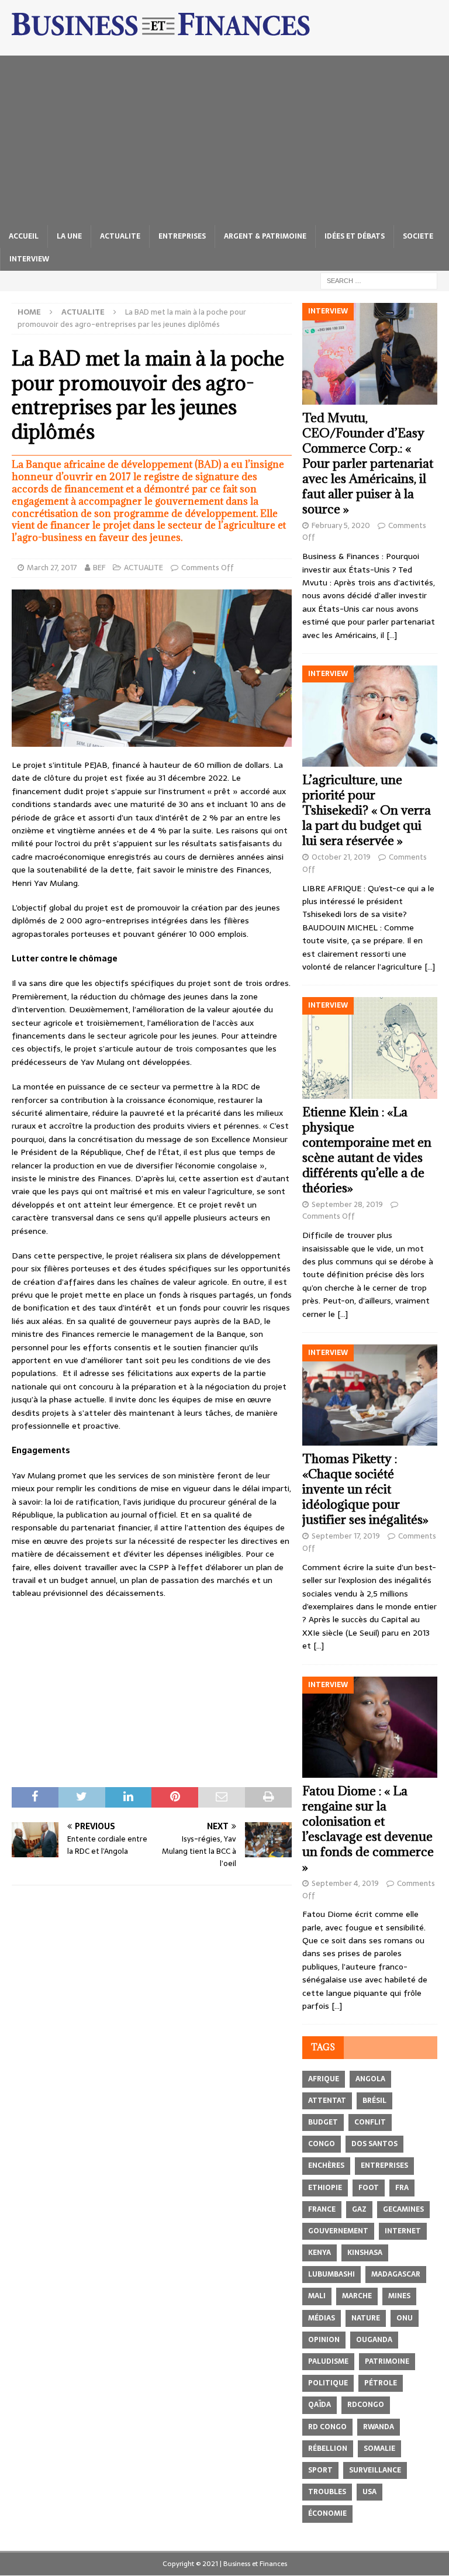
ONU (405, 2318)
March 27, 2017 (52, 568)
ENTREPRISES (182, 236)
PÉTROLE (381, 2383)
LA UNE (69, 236)
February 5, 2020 (341, 525)
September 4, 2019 (345, 1883)
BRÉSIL (374, 2101)
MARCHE (357, 2296)
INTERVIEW (29, 259)
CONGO (322, 2144)
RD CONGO (327, 2427)
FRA (402, 2188)
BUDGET (323, 2122)
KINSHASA (365, 2253)
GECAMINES (403, 2209)
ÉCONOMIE (327, 2513)
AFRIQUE (324, 2079)
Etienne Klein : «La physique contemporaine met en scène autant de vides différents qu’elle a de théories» (367, 1150)
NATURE (366, 2318)
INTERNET (403, 2231)
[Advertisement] (224, 137)
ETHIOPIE (325, 2188)
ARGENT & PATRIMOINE (265, 236)
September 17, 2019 (346, 1536)
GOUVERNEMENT (338, 2231)
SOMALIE (379, 2449)
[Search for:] (379, 280)
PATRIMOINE (387, 2361)
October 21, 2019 (341, 857)
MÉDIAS (322, 2318)
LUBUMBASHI (331, 2274)
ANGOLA (370, 2079)
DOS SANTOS (374, 2144)
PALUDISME (328, 2361)
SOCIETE (418, 236)
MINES (399, 2296)
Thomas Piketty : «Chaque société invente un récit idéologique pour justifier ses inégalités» (365, 1489)
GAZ (359, 2209)
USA (369, 2492)
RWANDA (379, 2427)
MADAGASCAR (396, 2274)
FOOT (369, 2188)
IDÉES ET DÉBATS (355, 236)
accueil (24, 236)
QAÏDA (320, 2405)
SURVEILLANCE (375, 2470)
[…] (392, 635)
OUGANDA (374, 2340)
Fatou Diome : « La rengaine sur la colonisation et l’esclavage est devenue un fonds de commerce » (368, 1829)
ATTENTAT (327, 2101)
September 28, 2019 (347, 1204)
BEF (99, 568)
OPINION (324, 2340)
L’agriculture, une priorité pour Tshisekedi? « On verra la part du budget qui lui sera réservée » (367, 810)
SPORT (320, 2470)
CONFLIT (370, 2122)
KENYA (320, 2253)
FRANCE (322, 2209)
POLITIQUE (328, 2383)
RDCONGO (366, 2405)
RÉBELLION (328, 2449)
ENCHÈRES (326, 2165)
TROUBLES (327, 2492)
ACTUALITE (120, 236)
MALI (317, 2296)
